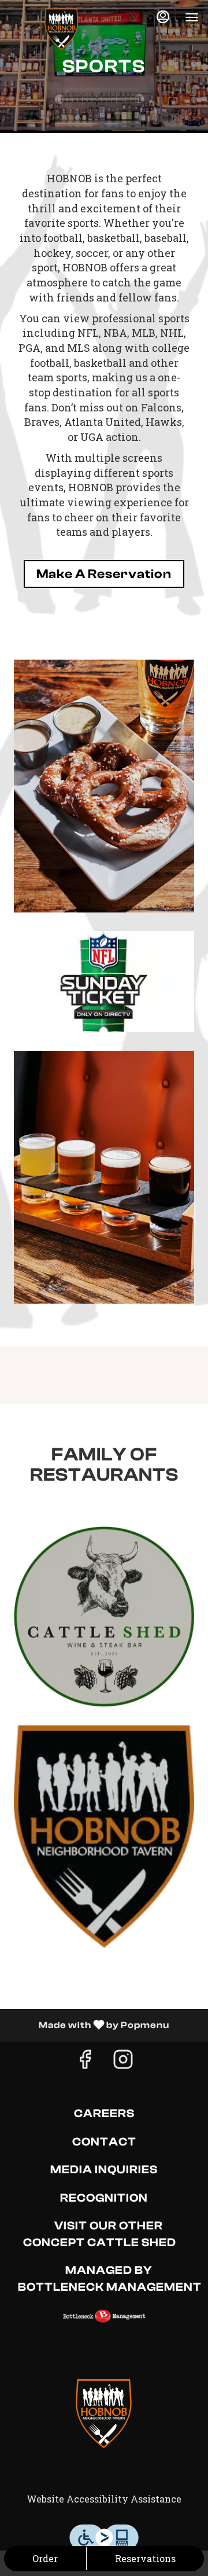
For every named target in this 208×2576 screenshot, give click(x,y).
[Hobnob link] (104, 1835)
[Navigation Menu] (192, 17)
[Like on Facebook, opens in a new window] (85, 2062)
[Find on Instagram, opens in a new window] (123, 2062)
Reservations (145, 2558)
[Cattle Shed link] (104, 1615)
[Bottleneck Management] (104, 2315)
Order (45, 2558)
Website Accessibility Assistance (104, 2499)
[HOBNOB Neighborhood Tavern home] (61, 29)
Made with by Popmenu (89, 2025)
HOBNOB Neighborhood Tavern (104, 2413)
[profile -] (163, 17)
